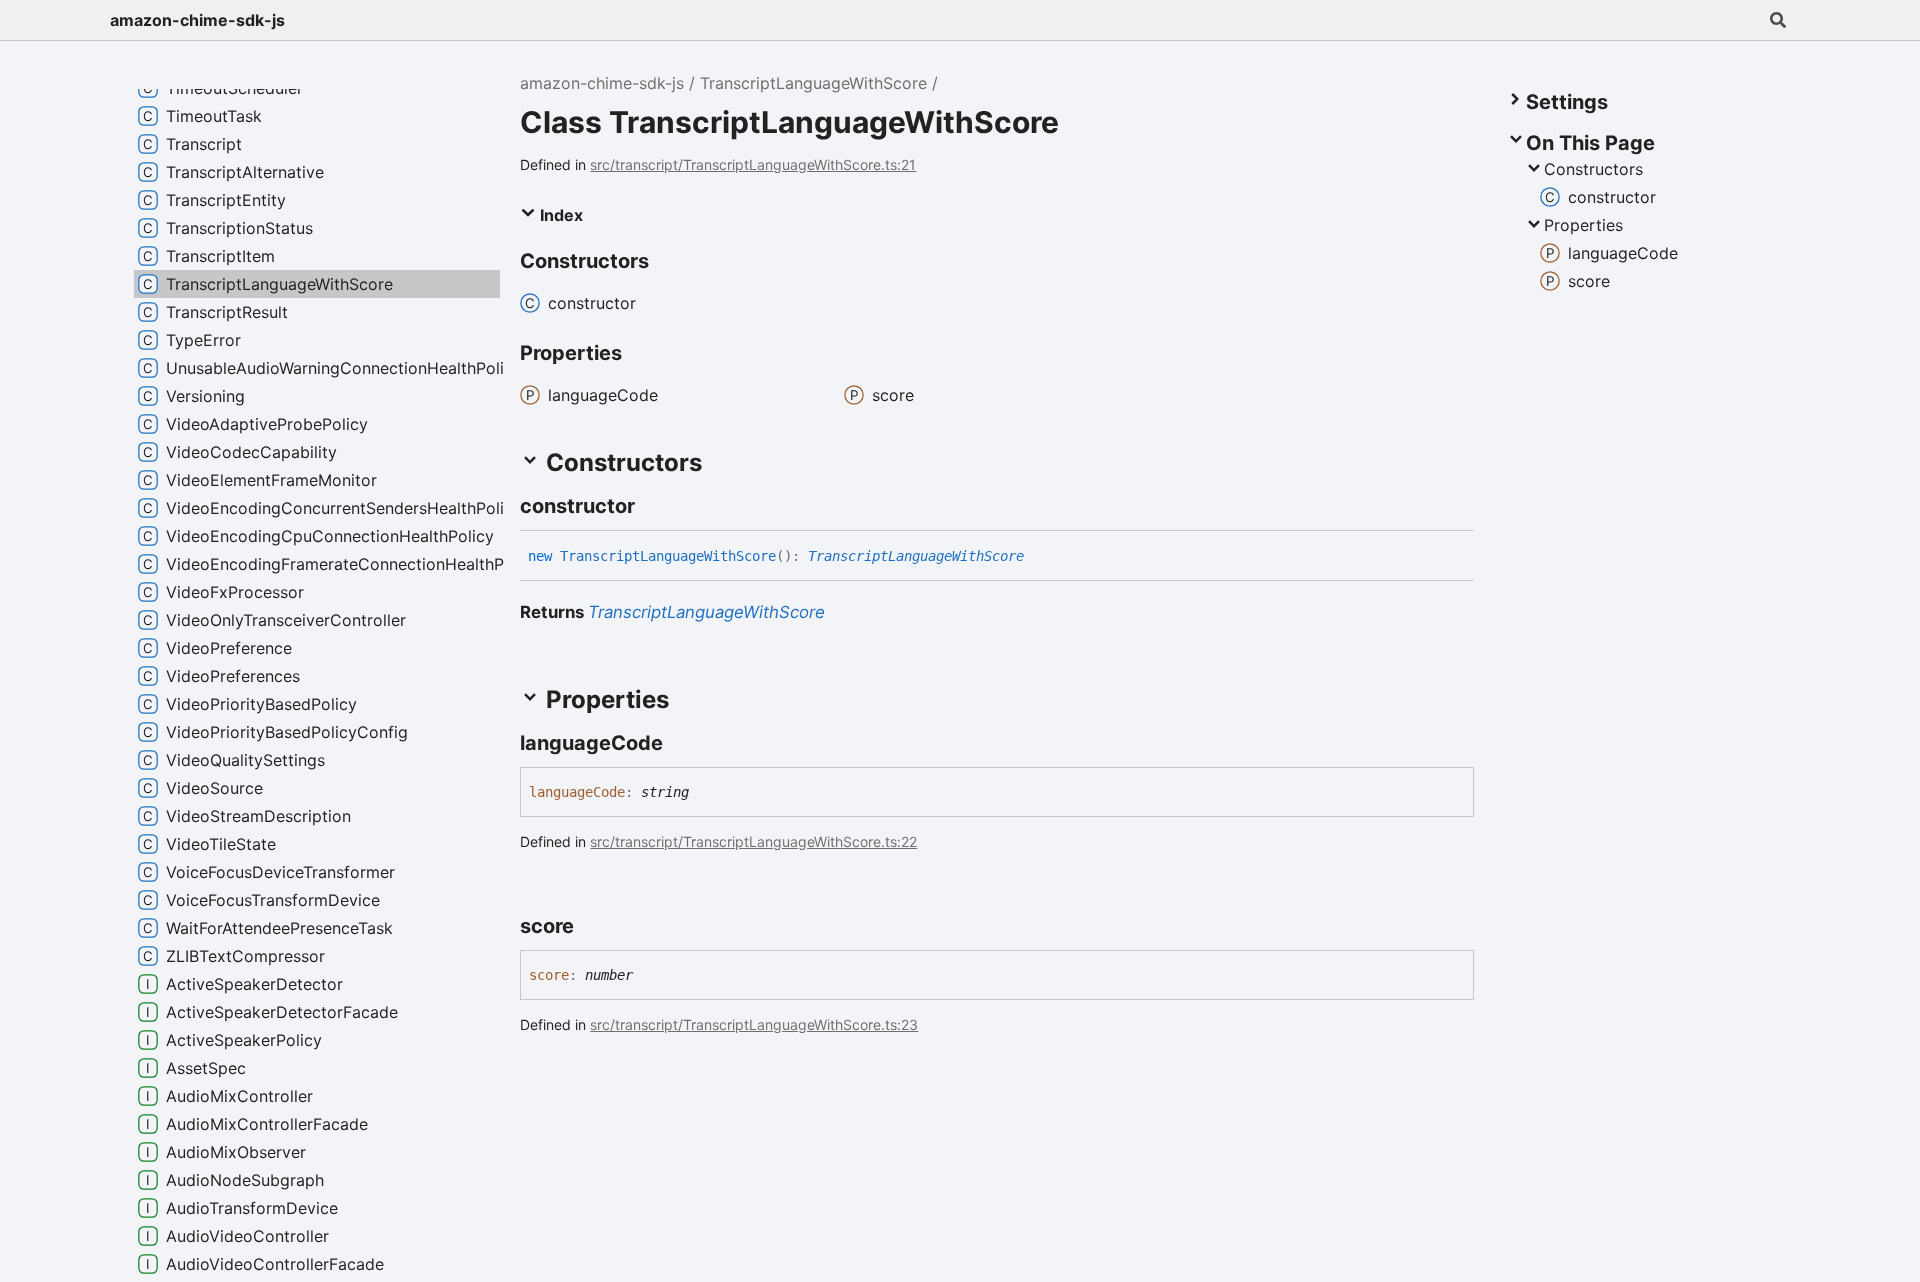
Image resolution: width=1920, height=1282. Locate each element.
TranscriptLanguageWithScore (813, 83)
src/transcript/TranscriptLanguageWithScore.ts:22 (753, 841)
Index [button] (559, 215)
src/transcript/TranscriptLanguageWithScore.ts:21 (753, 164)
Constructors (1593, 169)
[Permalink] (653, 506)
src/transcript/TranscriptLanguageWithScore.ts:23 (754, 1024)
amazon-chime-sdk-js (197, 20)
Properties (1583, 225)
